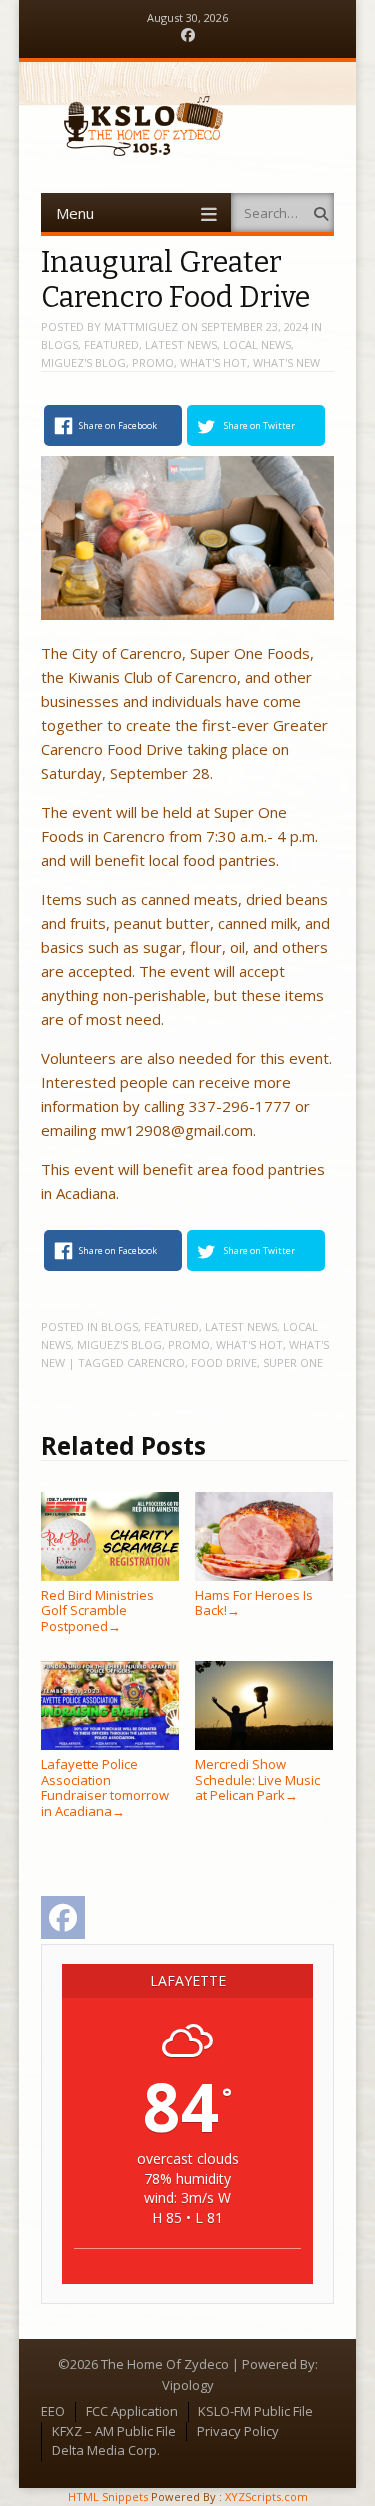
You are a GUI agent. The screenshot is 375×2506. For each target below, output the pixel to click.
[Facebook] (188, 35)
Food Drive (224, 1362)
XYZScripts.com (266, 2496)
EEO (53, 2411)
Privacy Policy (238, 2431)
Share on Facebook (118, 425)
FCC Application (132, 2411)
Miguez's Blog (83, 362)
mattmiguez (141, 326)
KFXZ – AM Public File (114, 2431)
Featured (111, 344)
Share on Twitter (259, 425)
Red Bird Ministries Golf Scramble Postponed (97, 1610)
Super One (293, 1362)
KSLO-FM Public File (255, 2411)
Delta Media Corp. (106, 2450)
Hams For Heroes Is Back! (254, 1602)
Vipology (188, 2385)
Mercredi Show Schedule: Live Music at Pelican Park (257, 1779)
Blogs (59, 344)
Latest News (181, 344)
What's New (286, 362)
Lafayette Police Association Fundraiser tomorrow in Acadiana (105, 1787)
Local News (257, 344)
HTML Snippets (108, 2496)
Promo (153, 362)
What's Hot (213, 362)
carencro (156, 1362)
